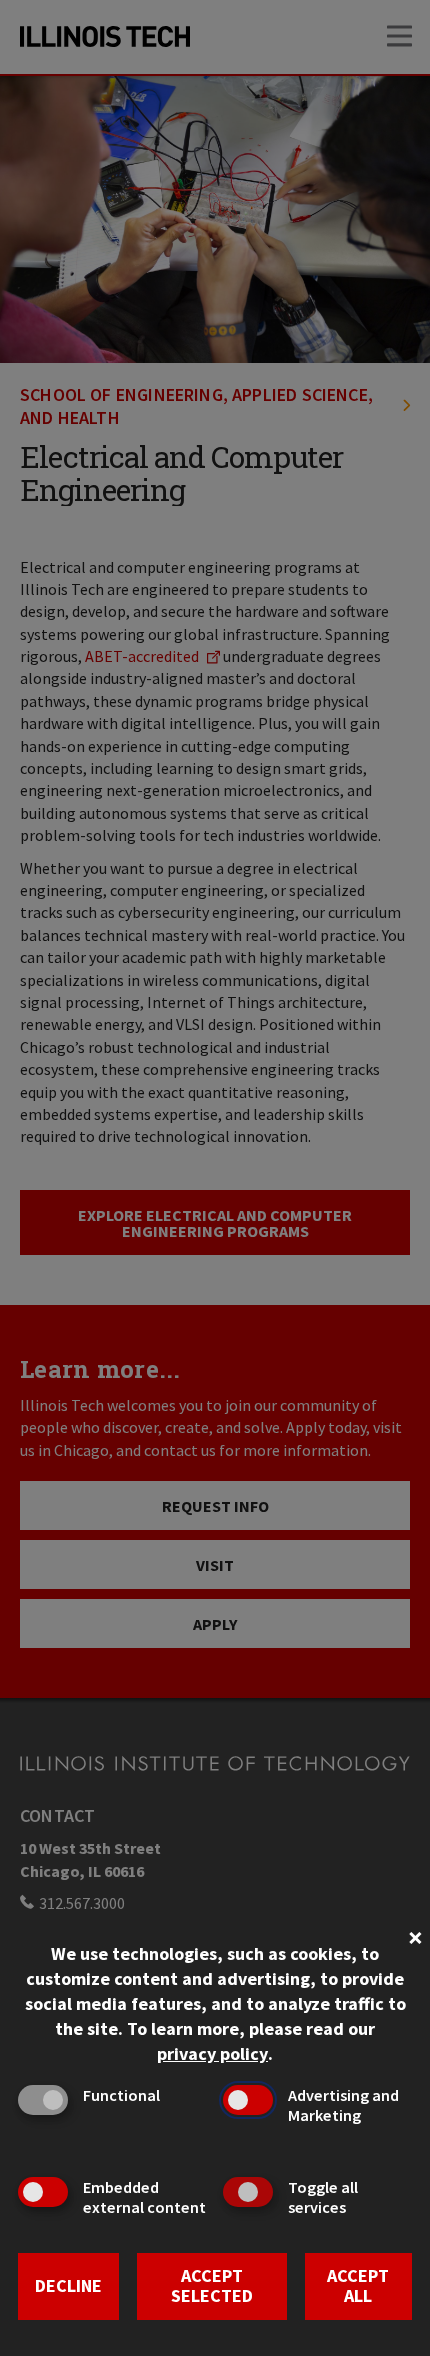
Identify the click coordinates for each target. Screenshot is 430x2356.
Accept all (358, 2286)
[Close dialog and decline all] (415, 1935)
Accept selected (212, 2286)
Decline (68, 2285)
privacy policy (212, 2053)
